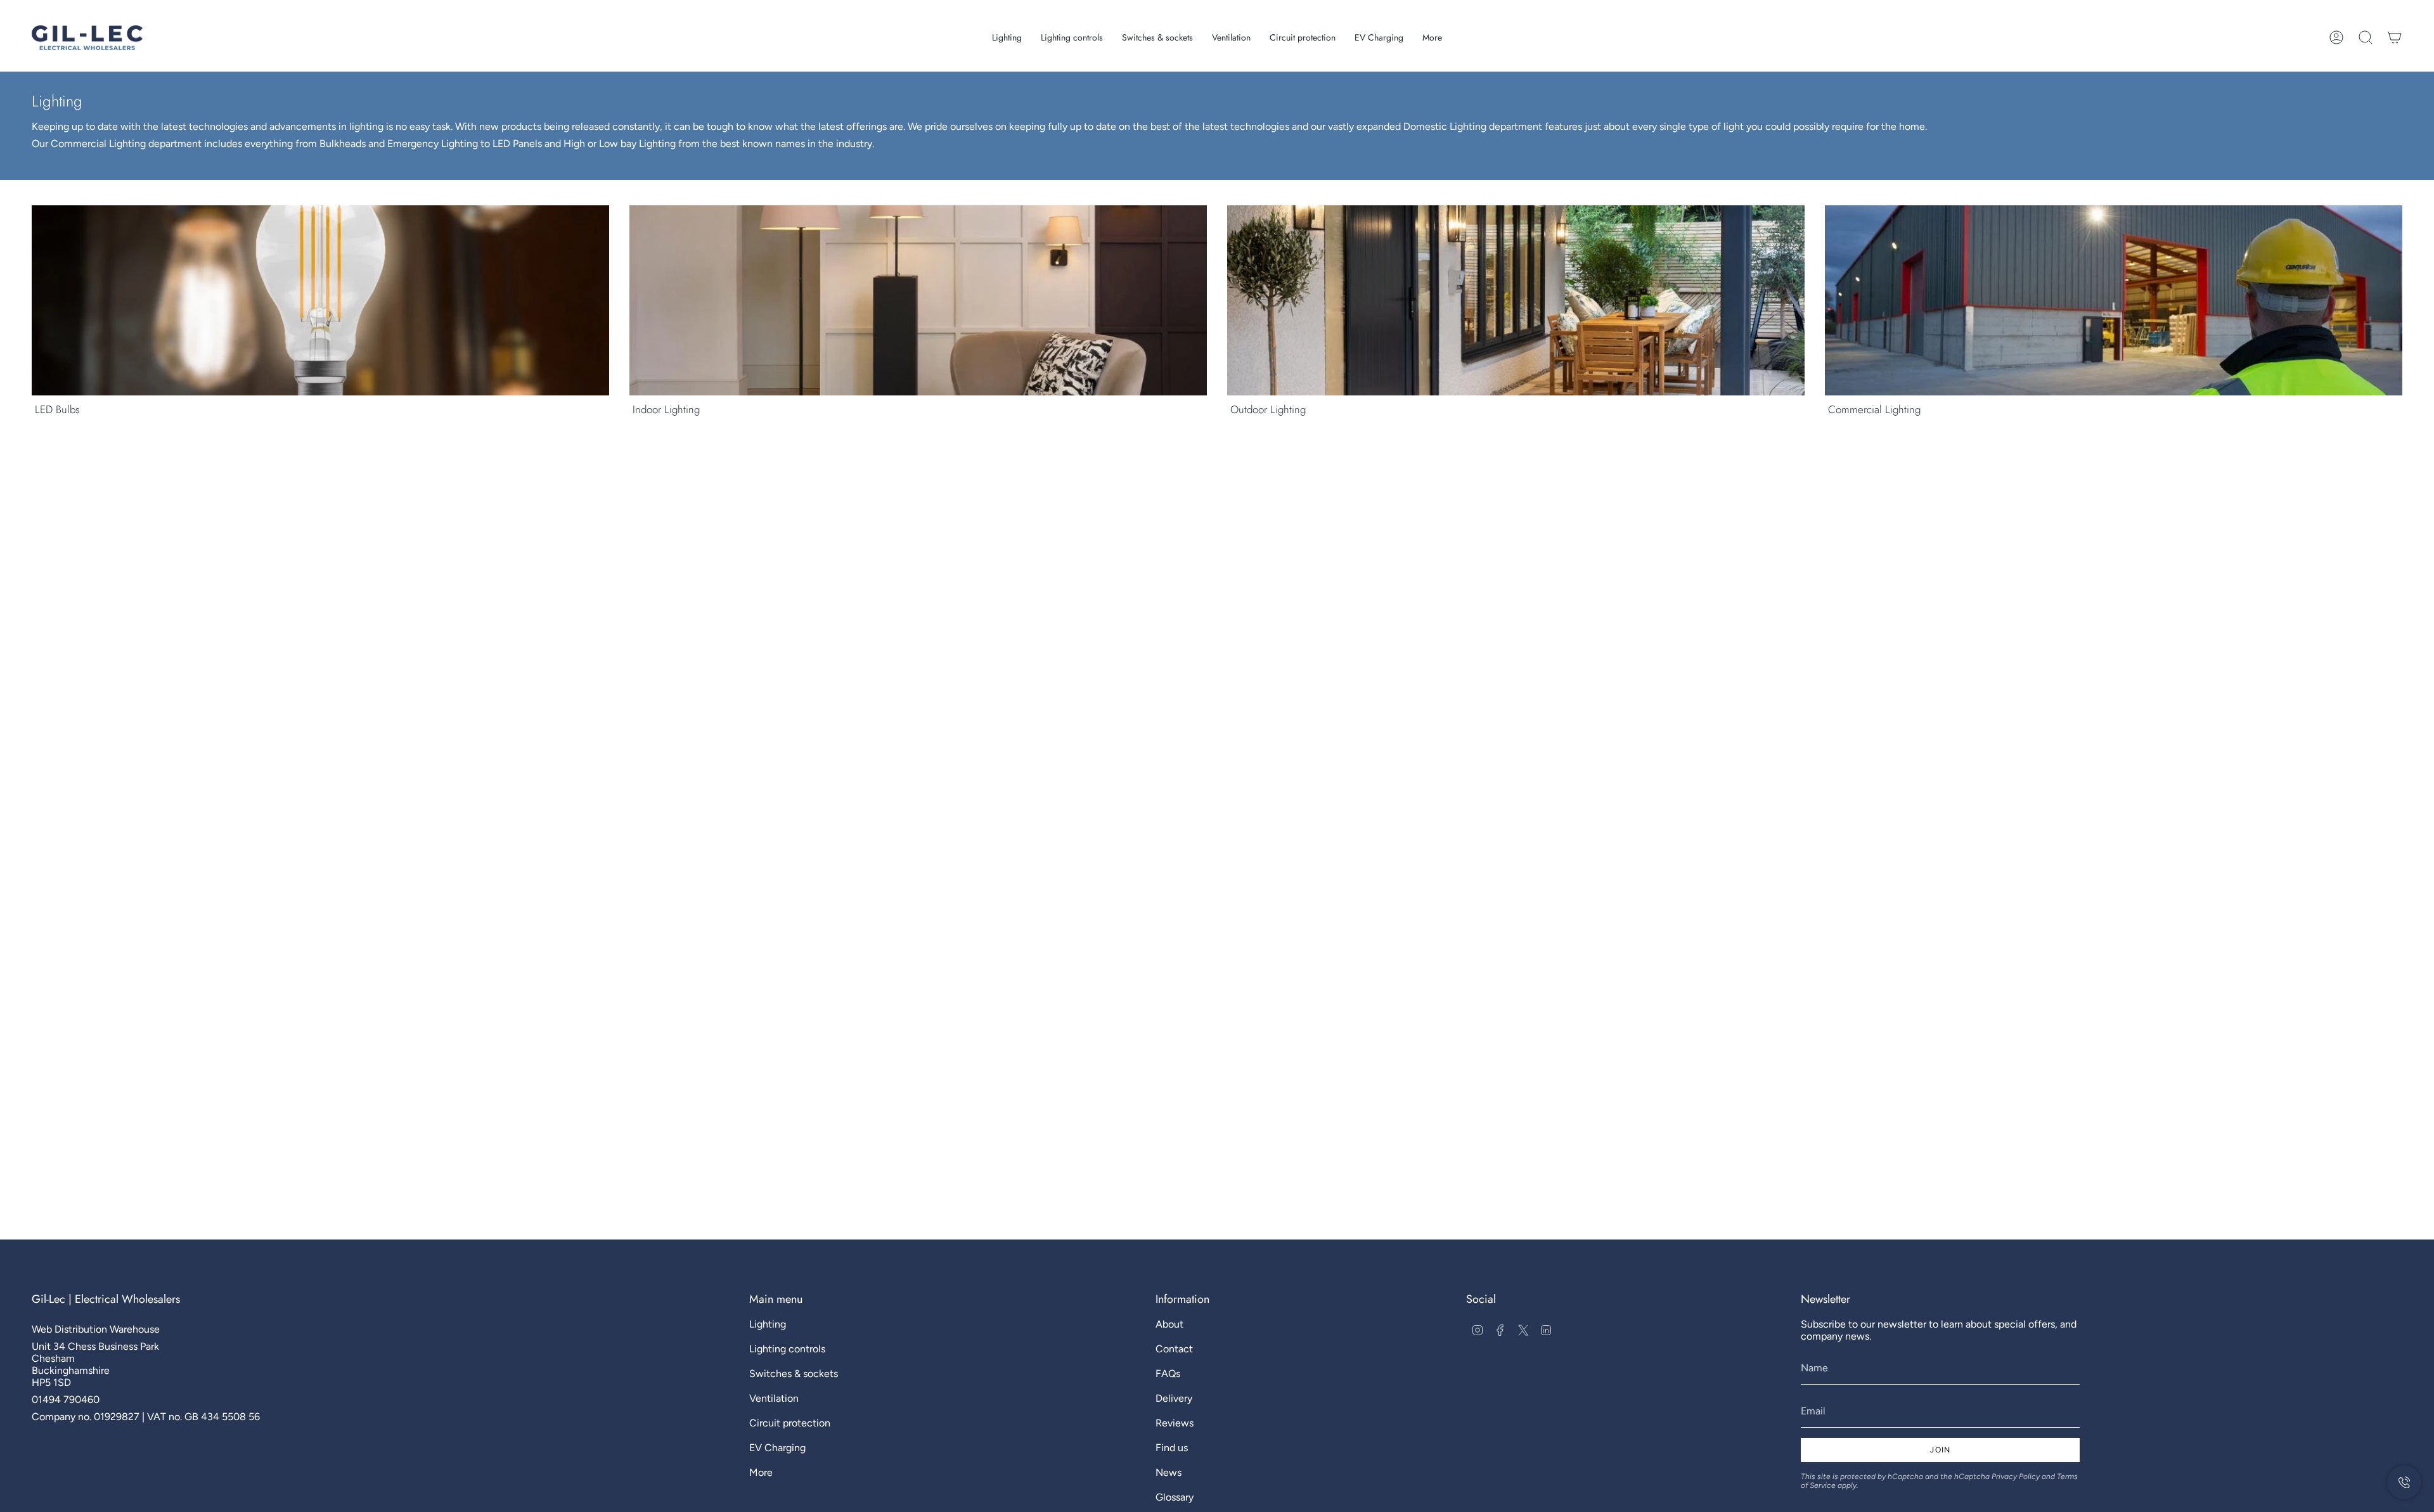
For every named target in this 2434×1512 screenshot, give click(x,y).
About (1169, 1324)
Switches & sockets (794, 1374)
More (761, 1472)
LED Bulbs (57, 409)
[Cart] (2395, 37)
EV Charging (777, 1448)
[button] (1007, 38)
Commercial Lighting (1874, 409)
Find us (1172, 1448)
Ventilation (774, 1398)
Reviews (1175, 1423)
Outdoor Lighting (1268, 409)
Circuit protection (790, 1423)
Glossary (1175, 1497)
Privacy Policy (2016, 1477)
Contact (1174, 1349)
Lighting (768, 1324)
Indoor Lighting (666, 409)
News (1169, 1472)
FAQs (1168, 1374)
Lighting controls (787, 1349)
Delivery (1174, 1398)
